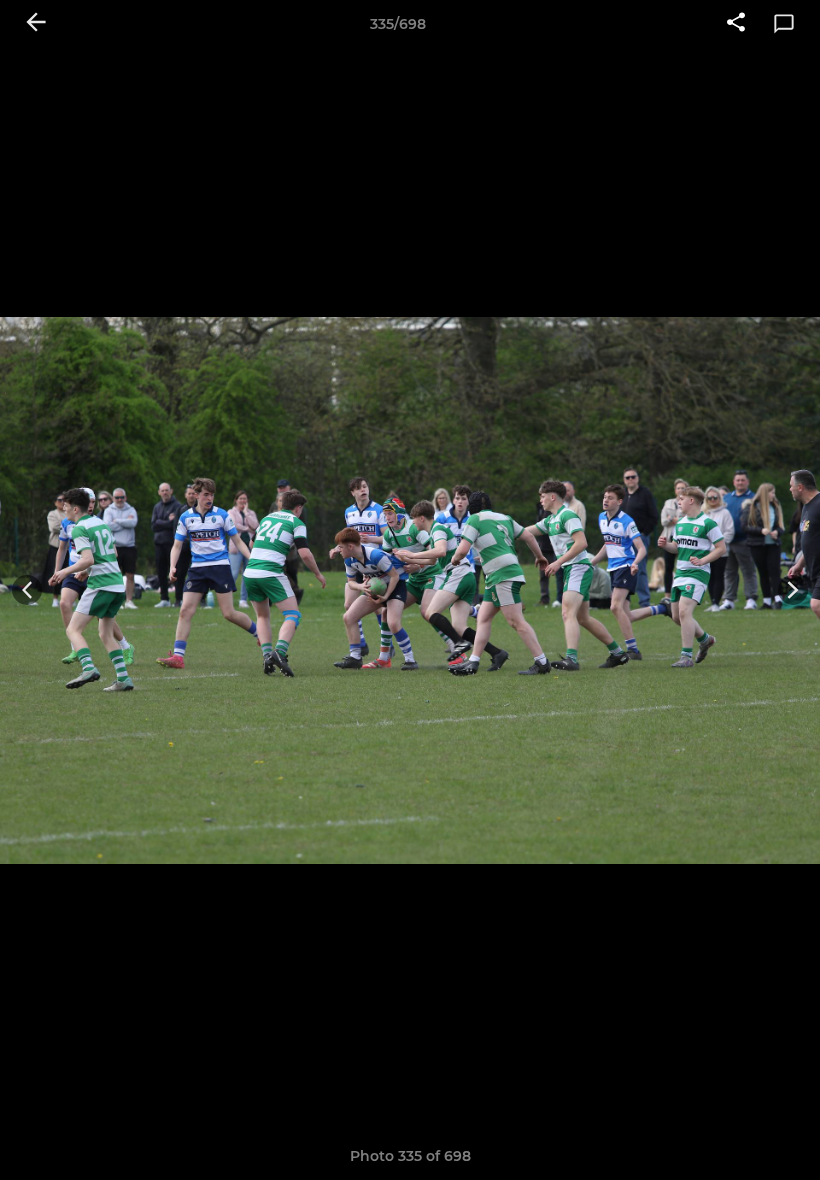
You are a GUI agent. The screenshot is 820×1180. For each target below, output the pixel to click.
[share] (736, 24)
